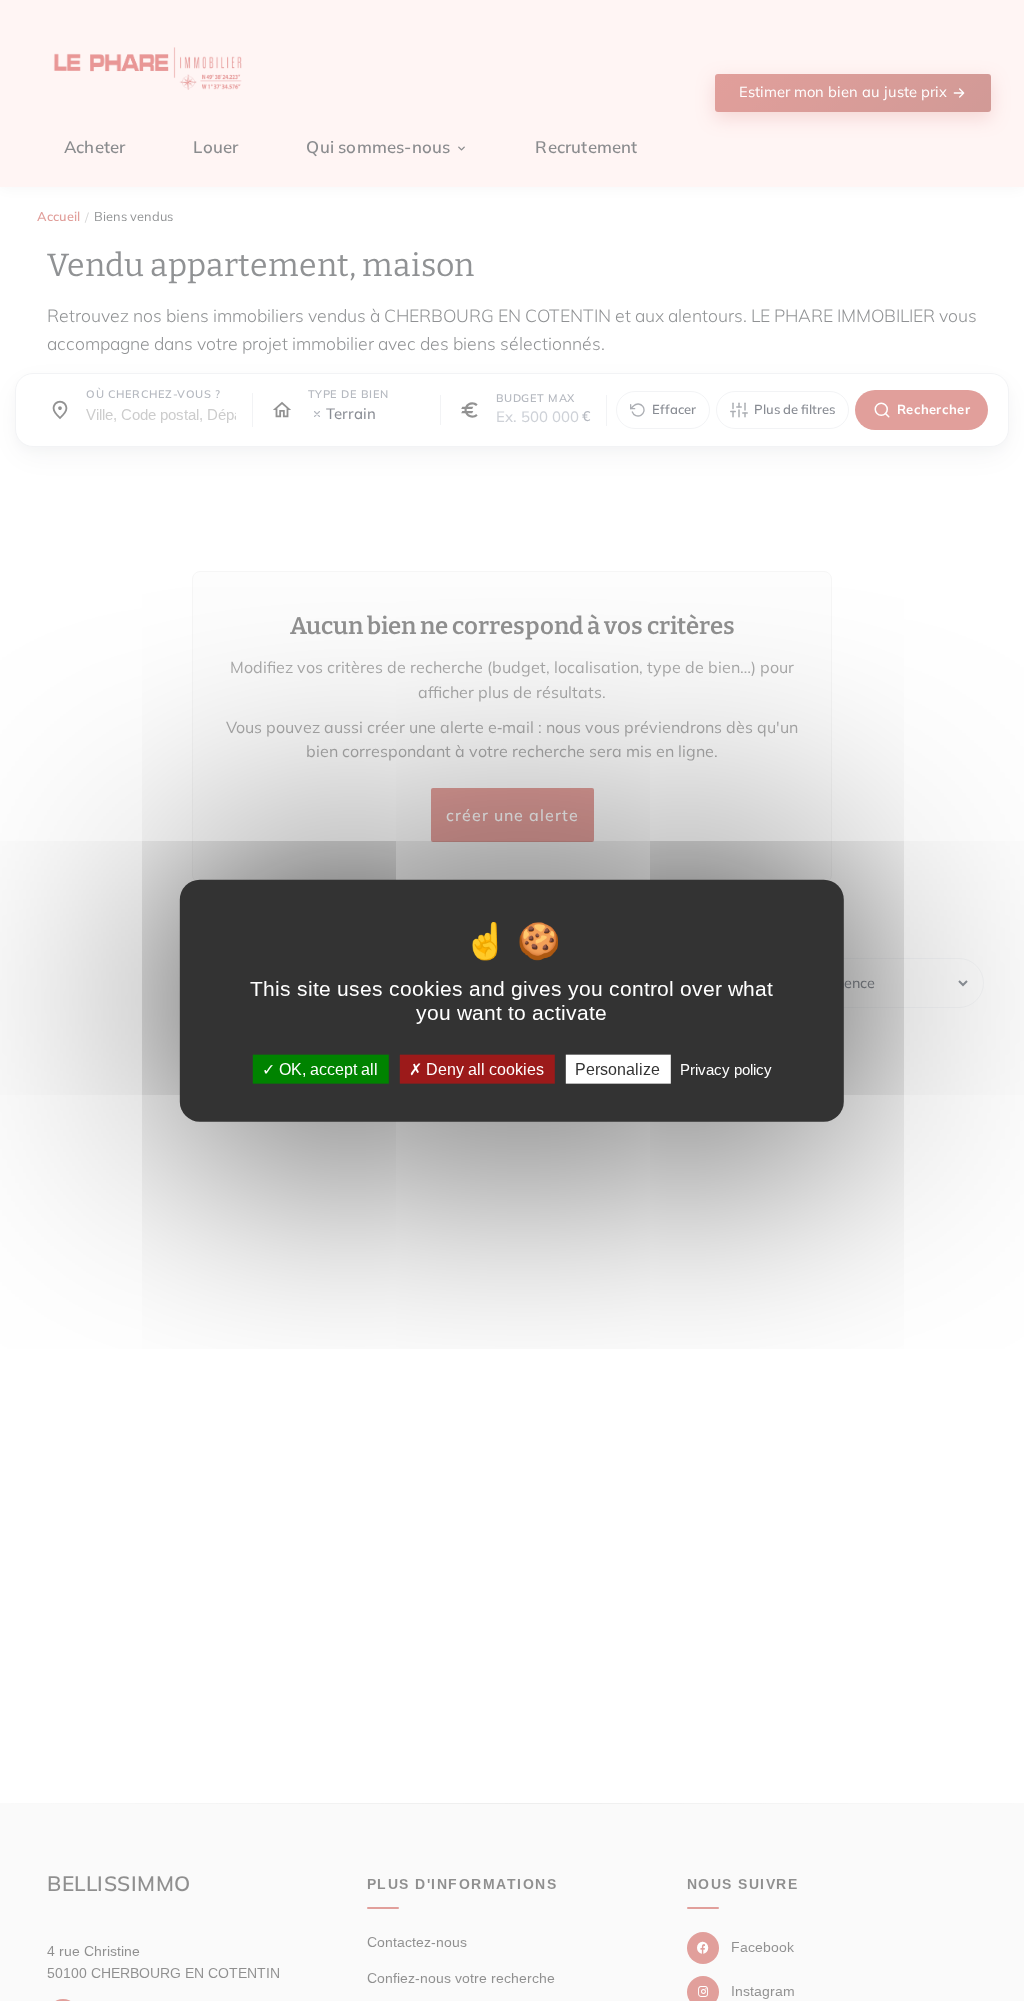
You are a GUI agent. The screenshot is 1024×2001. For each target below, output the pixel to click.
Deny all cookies (483, 1069)
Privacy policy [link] (726, 1069)
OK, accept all (326, 1069)
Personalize (617, 1069)
